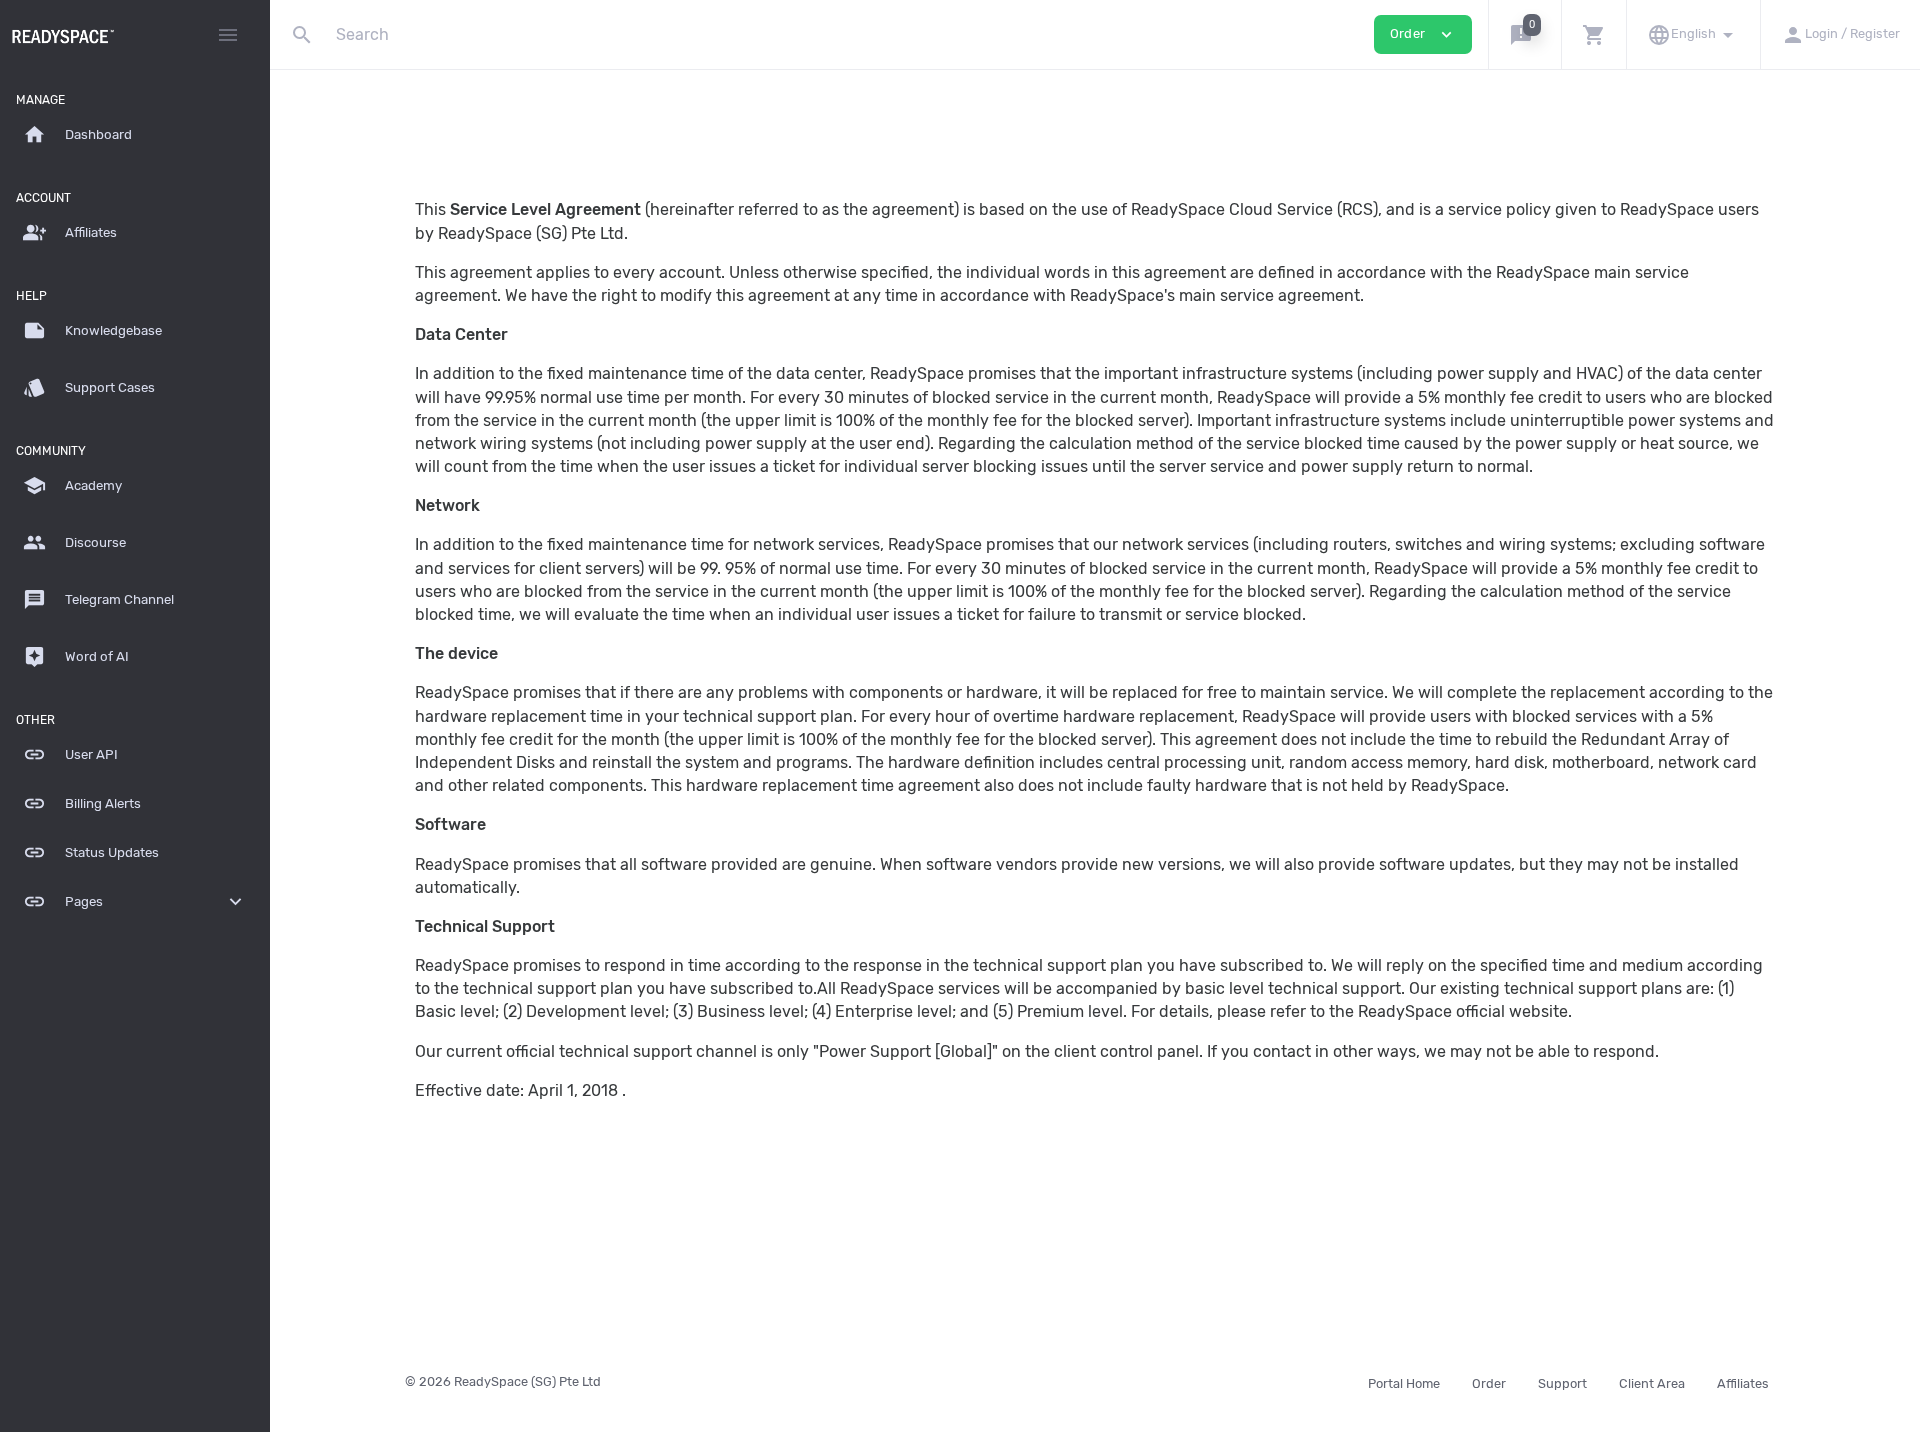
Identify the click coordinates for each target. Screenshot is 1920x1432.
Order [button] (1423, 34)
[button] (1524, 34)
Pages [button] (135, 901)
